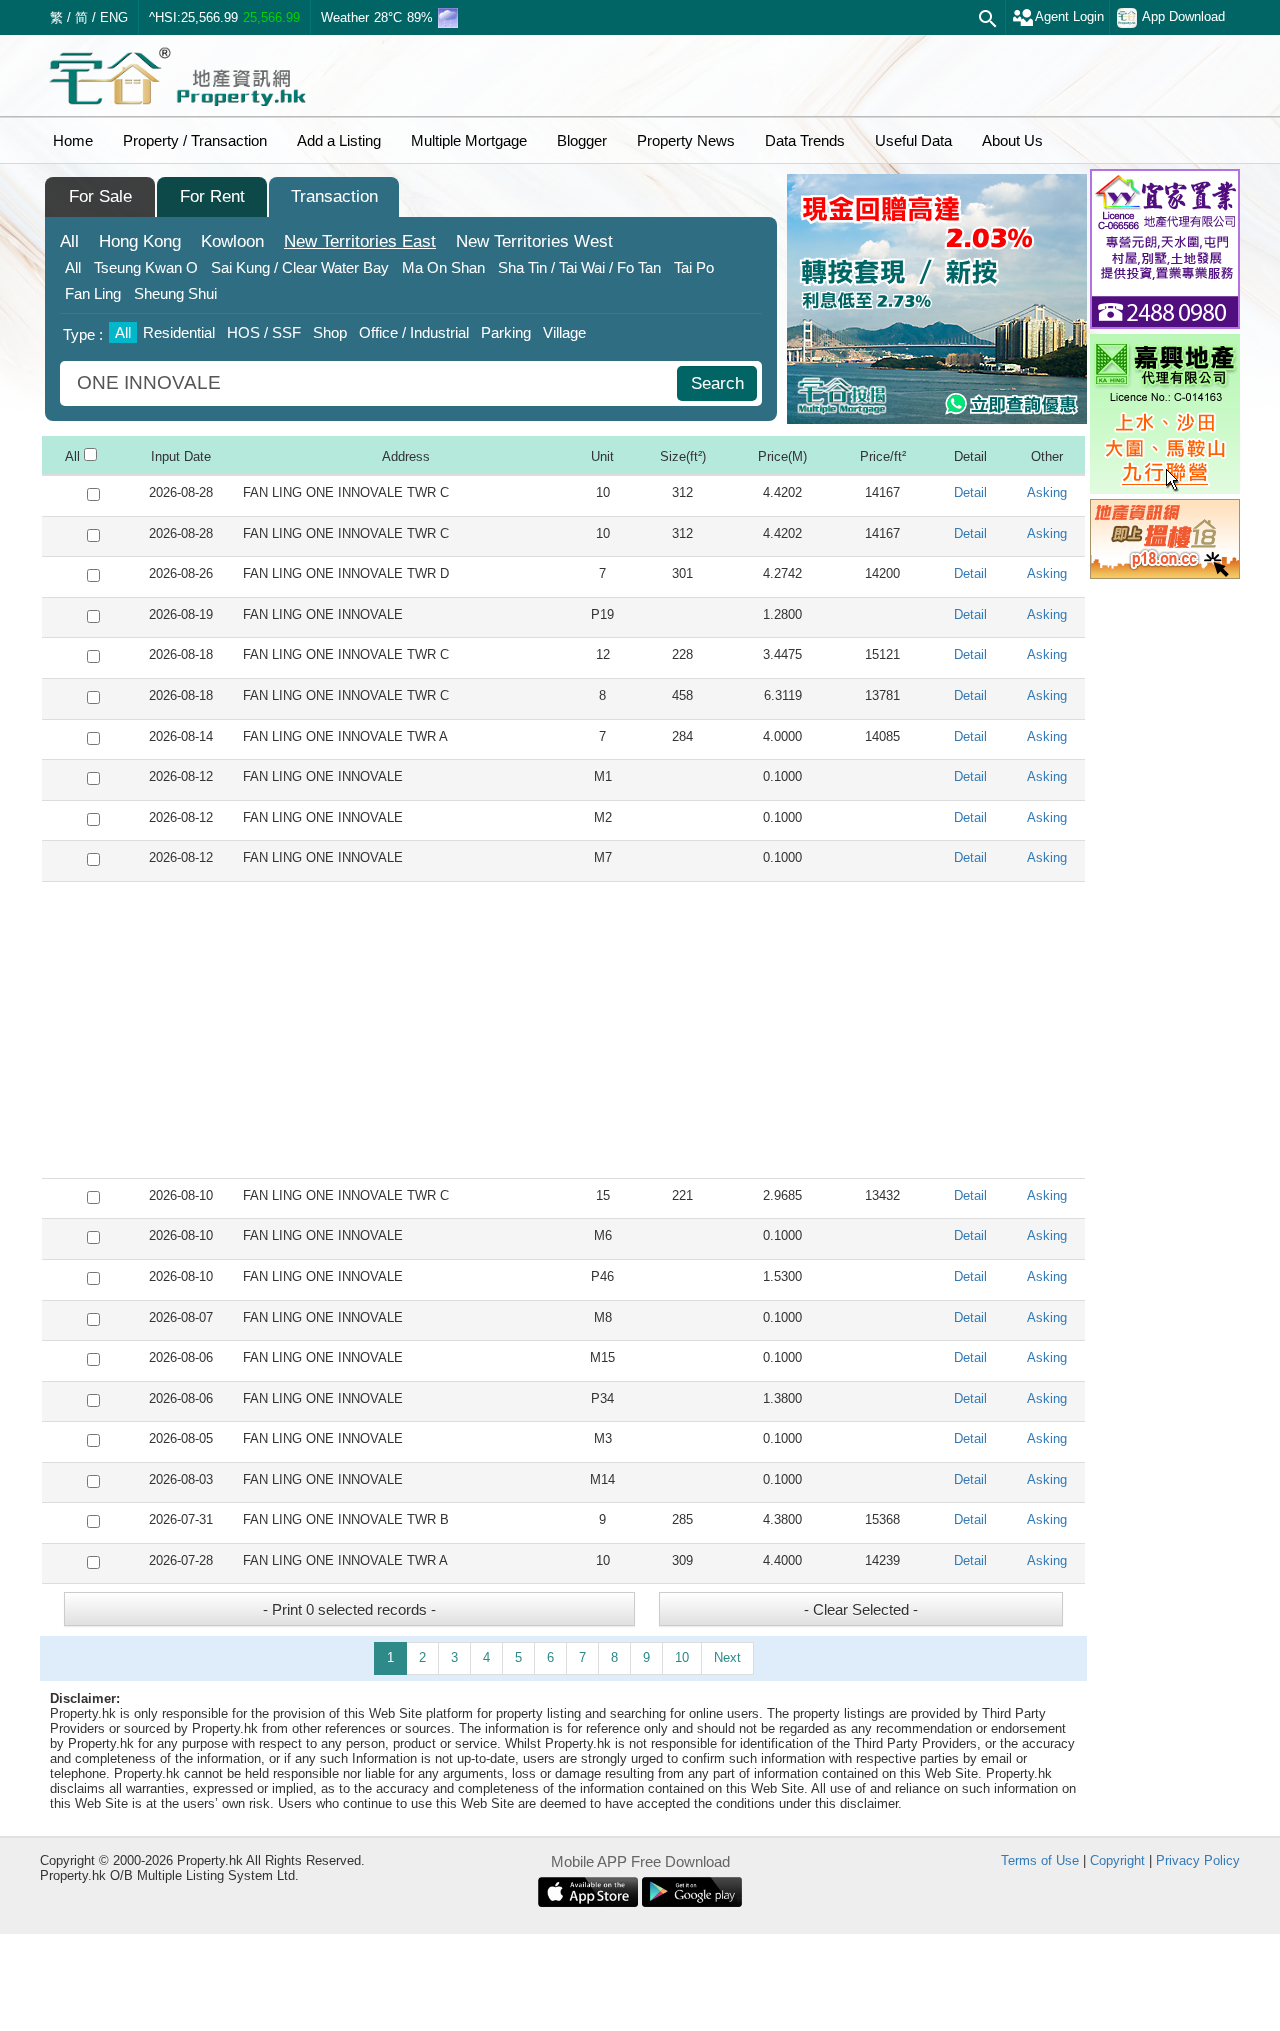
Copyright (1117, 1860)
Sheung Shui (175, 293)
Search (717, 383)
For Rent (212, 196)
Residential (179, 332)
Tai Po (694, 267)
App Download (1183, 16)
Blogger (582, 140)
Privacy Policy (1198, 1860)
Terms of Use (1040, 1860)
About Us (1012, 140)
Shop (330, 332)
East (360, 241)
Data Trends (805, 140)
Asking (1047, 492)
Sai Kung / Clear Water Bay (300, 267)
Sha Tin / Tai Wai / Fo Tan (579, 267)
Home (73, 140)
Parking (506, 332)
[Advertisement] (563, 1030)
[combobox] (371, 383)
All (69, 241)
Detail (970, 492)
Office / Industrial (414, 332)
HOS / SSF (264, 332)
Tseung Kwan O (146, 267)
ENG (114, 17)
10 (682, 1657)
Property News (686, 140)
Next (727, 1657)
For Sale (100, 196)
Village (564, 332)
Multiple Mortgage (469, 140)
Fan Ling (93, 293)
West (534, 241)
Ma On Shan (443, 267)
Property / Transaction (195, 140)
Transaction (334, 196)
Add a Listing (339, 140)
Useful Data (913, 140)
